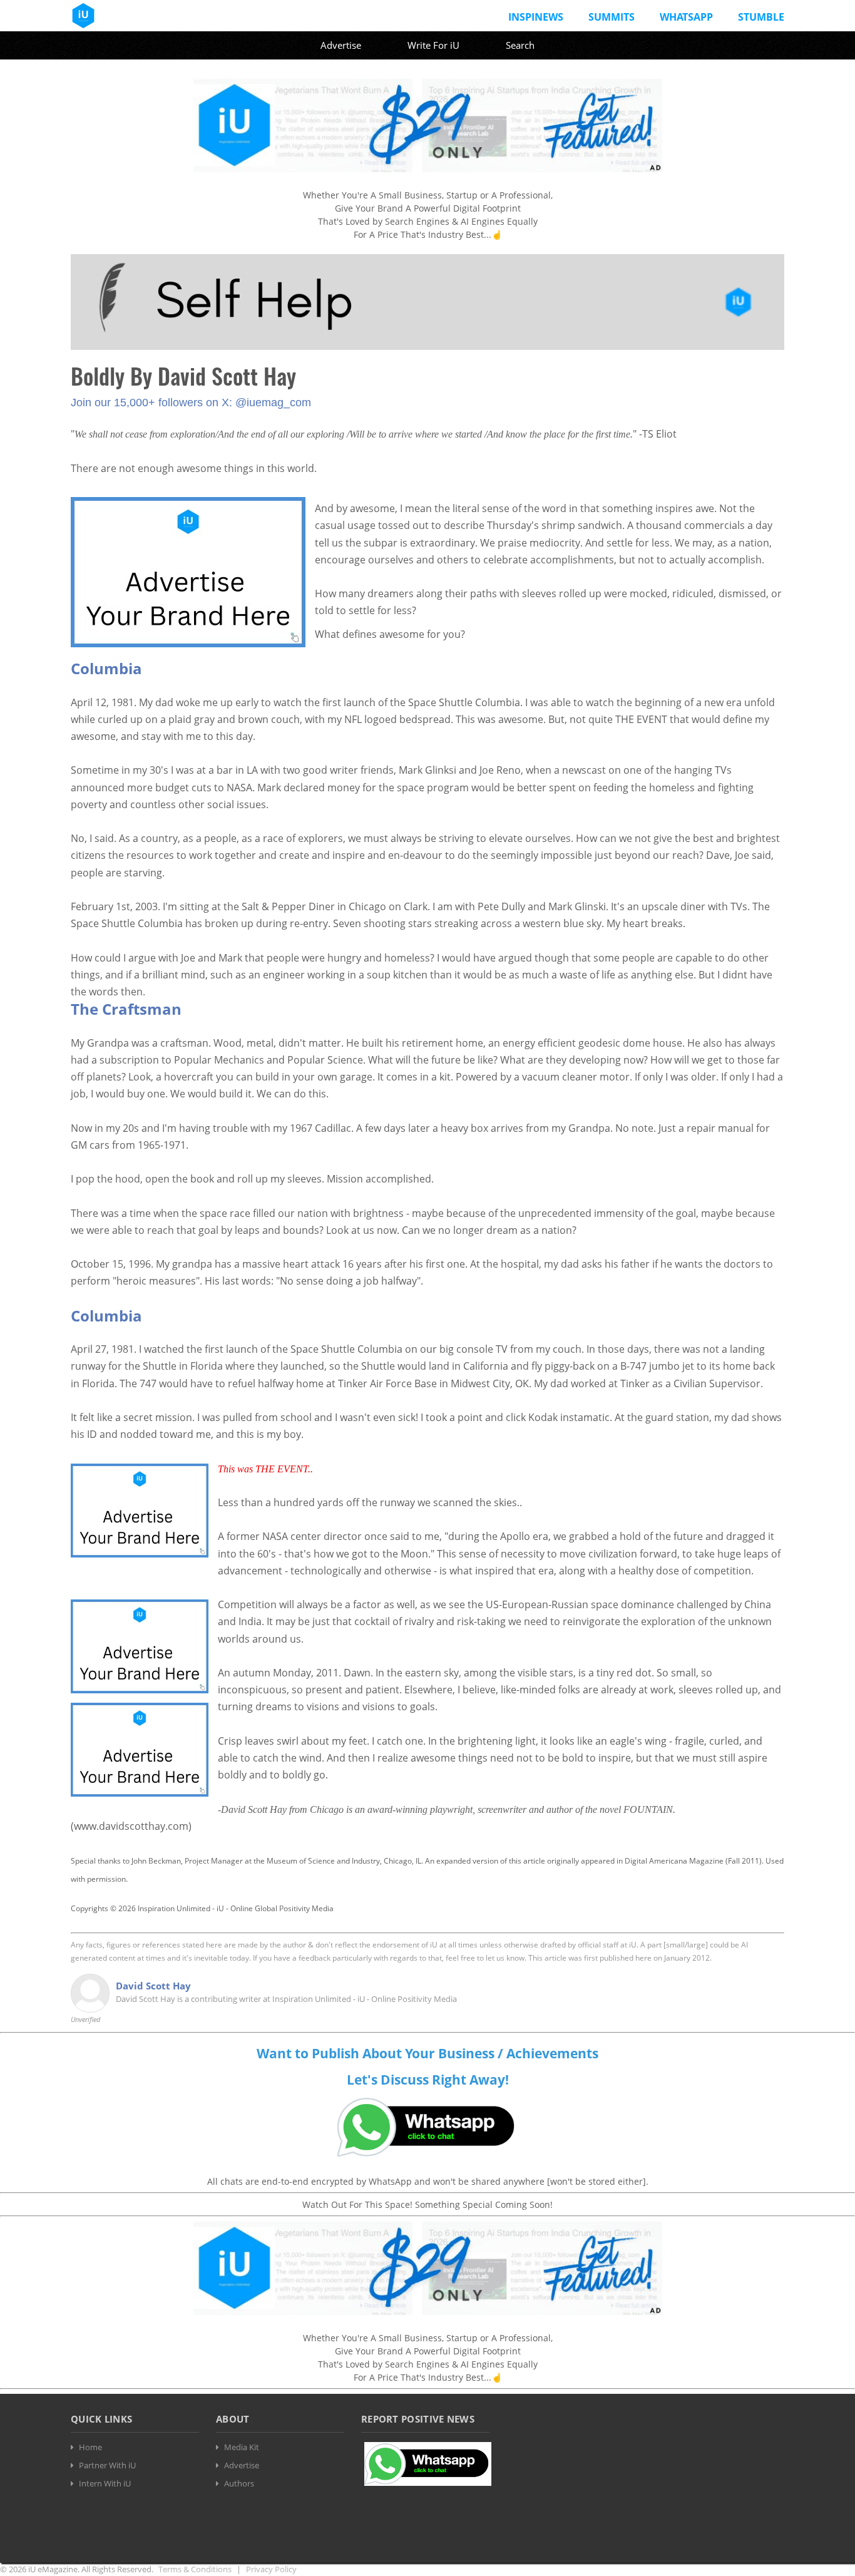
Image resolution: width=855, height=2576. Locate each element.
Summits (612, 17)
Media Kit (242, 2447)
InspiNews (536, 17)
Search (520, 45)
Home (90, 2447)
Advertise (341, 45)
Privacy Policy (271, 2569)
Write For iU (433, 45)
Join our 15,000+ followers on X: (153, 403)
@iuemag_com (273, 403)
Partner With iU (107, 2465)
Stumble (761, 17)
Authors (239, 2483)
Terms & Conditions (195, 2569)
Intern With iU (105, 2483)
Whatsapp (686, 17)
